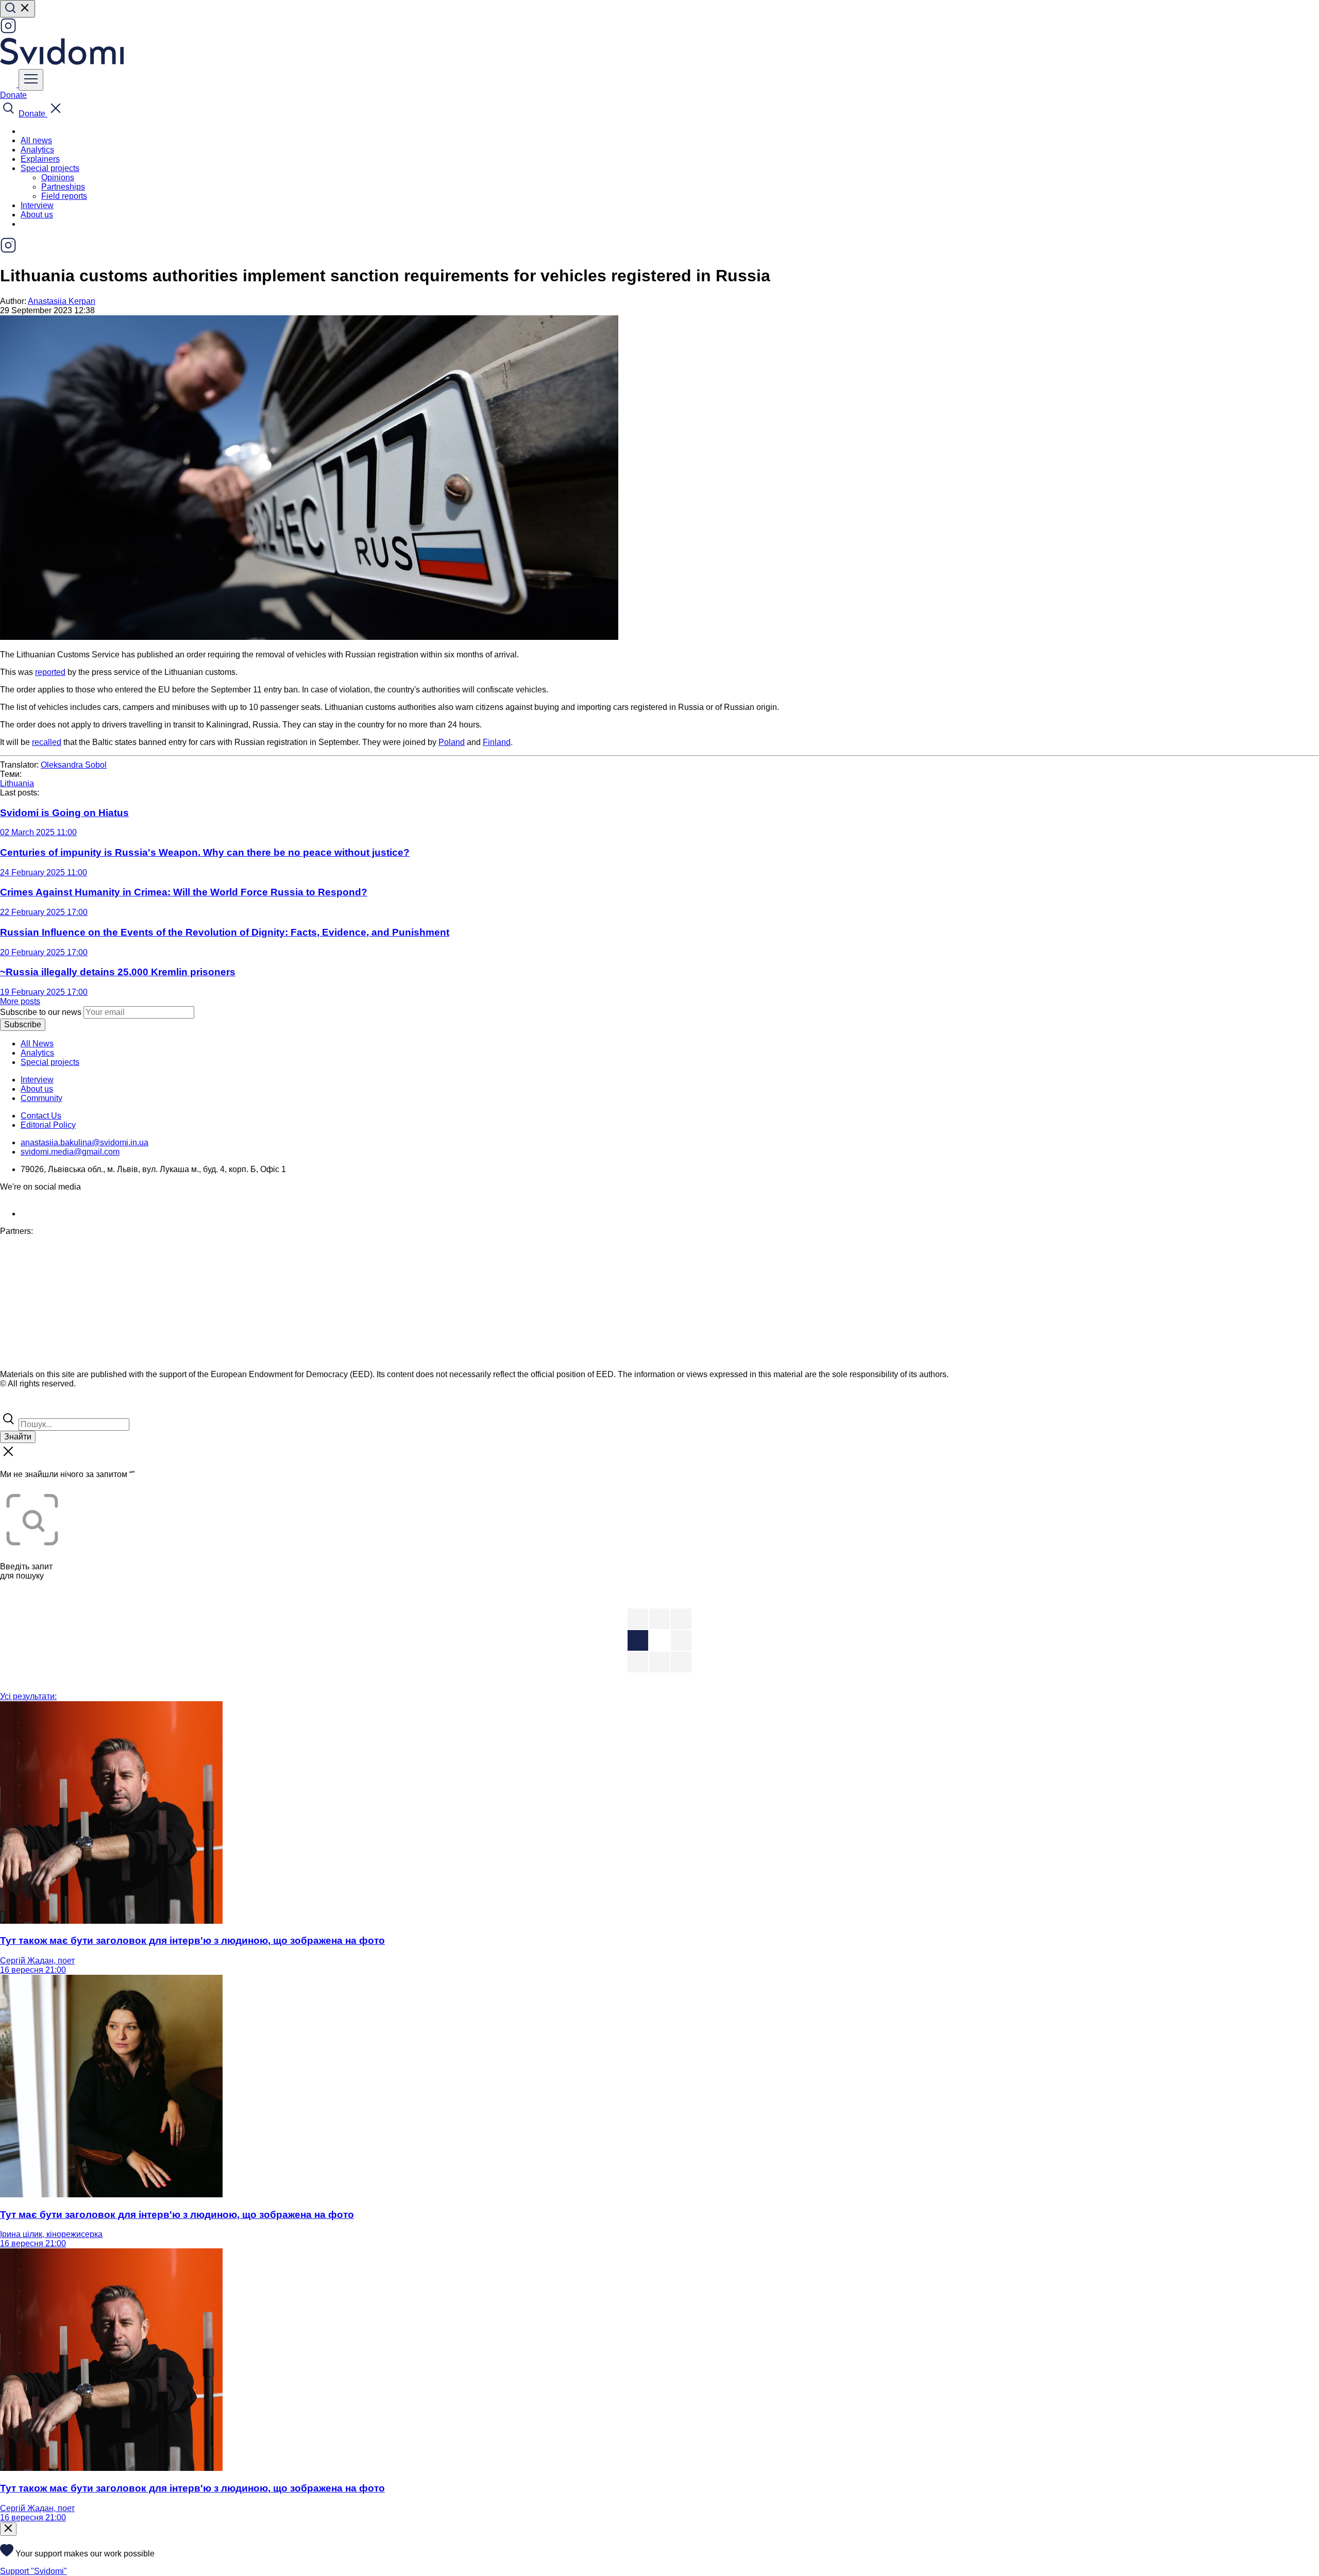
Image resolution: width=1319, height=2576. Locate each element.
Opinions (58, 177)
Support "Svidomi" (33, 2571)
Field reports (64, 196)
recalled (47, 742)
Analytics (37, 150)
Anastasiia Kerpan (62, 301)
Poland (452, 742)
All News (37, 1044)
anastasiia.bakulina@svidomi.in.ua (84, 1142)
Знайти (18, 1437)
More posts (20, 1001)
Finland (497, 742)
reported (50, 672)
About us (37, 215)
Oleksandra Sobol (74, 765)
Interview (37, 205)
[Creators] (21, 1406)
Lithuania (17, 783)
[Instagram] (8, 31)
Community (41, 1098)
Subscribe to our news (41, 1012)
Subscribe (23, 1024)
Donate (13, 95)
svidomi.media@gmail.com (70, 1152)
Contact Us (41, 1116)
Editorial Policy (48, 1125)
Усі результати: (28, 1696)
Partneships (63, 187)
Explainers (40, 159)
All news (36, 140)
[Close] (8, 2529)
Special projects (50, 1062)
